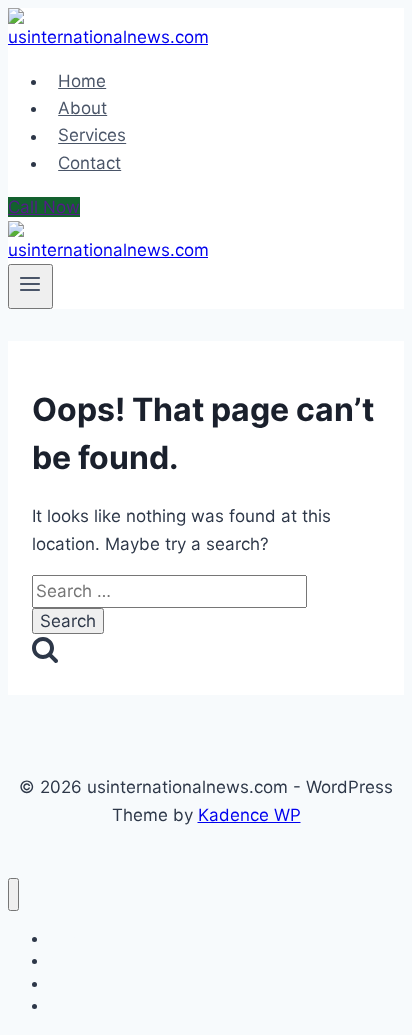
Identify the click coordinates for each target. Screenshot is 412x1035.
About (82, 108)
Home (82, 81)
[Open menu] (30, 286)
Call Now (44, 207)
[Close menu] (13, 894)
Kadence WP (249, 815)
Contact (89, 163)
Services (92, 136)
